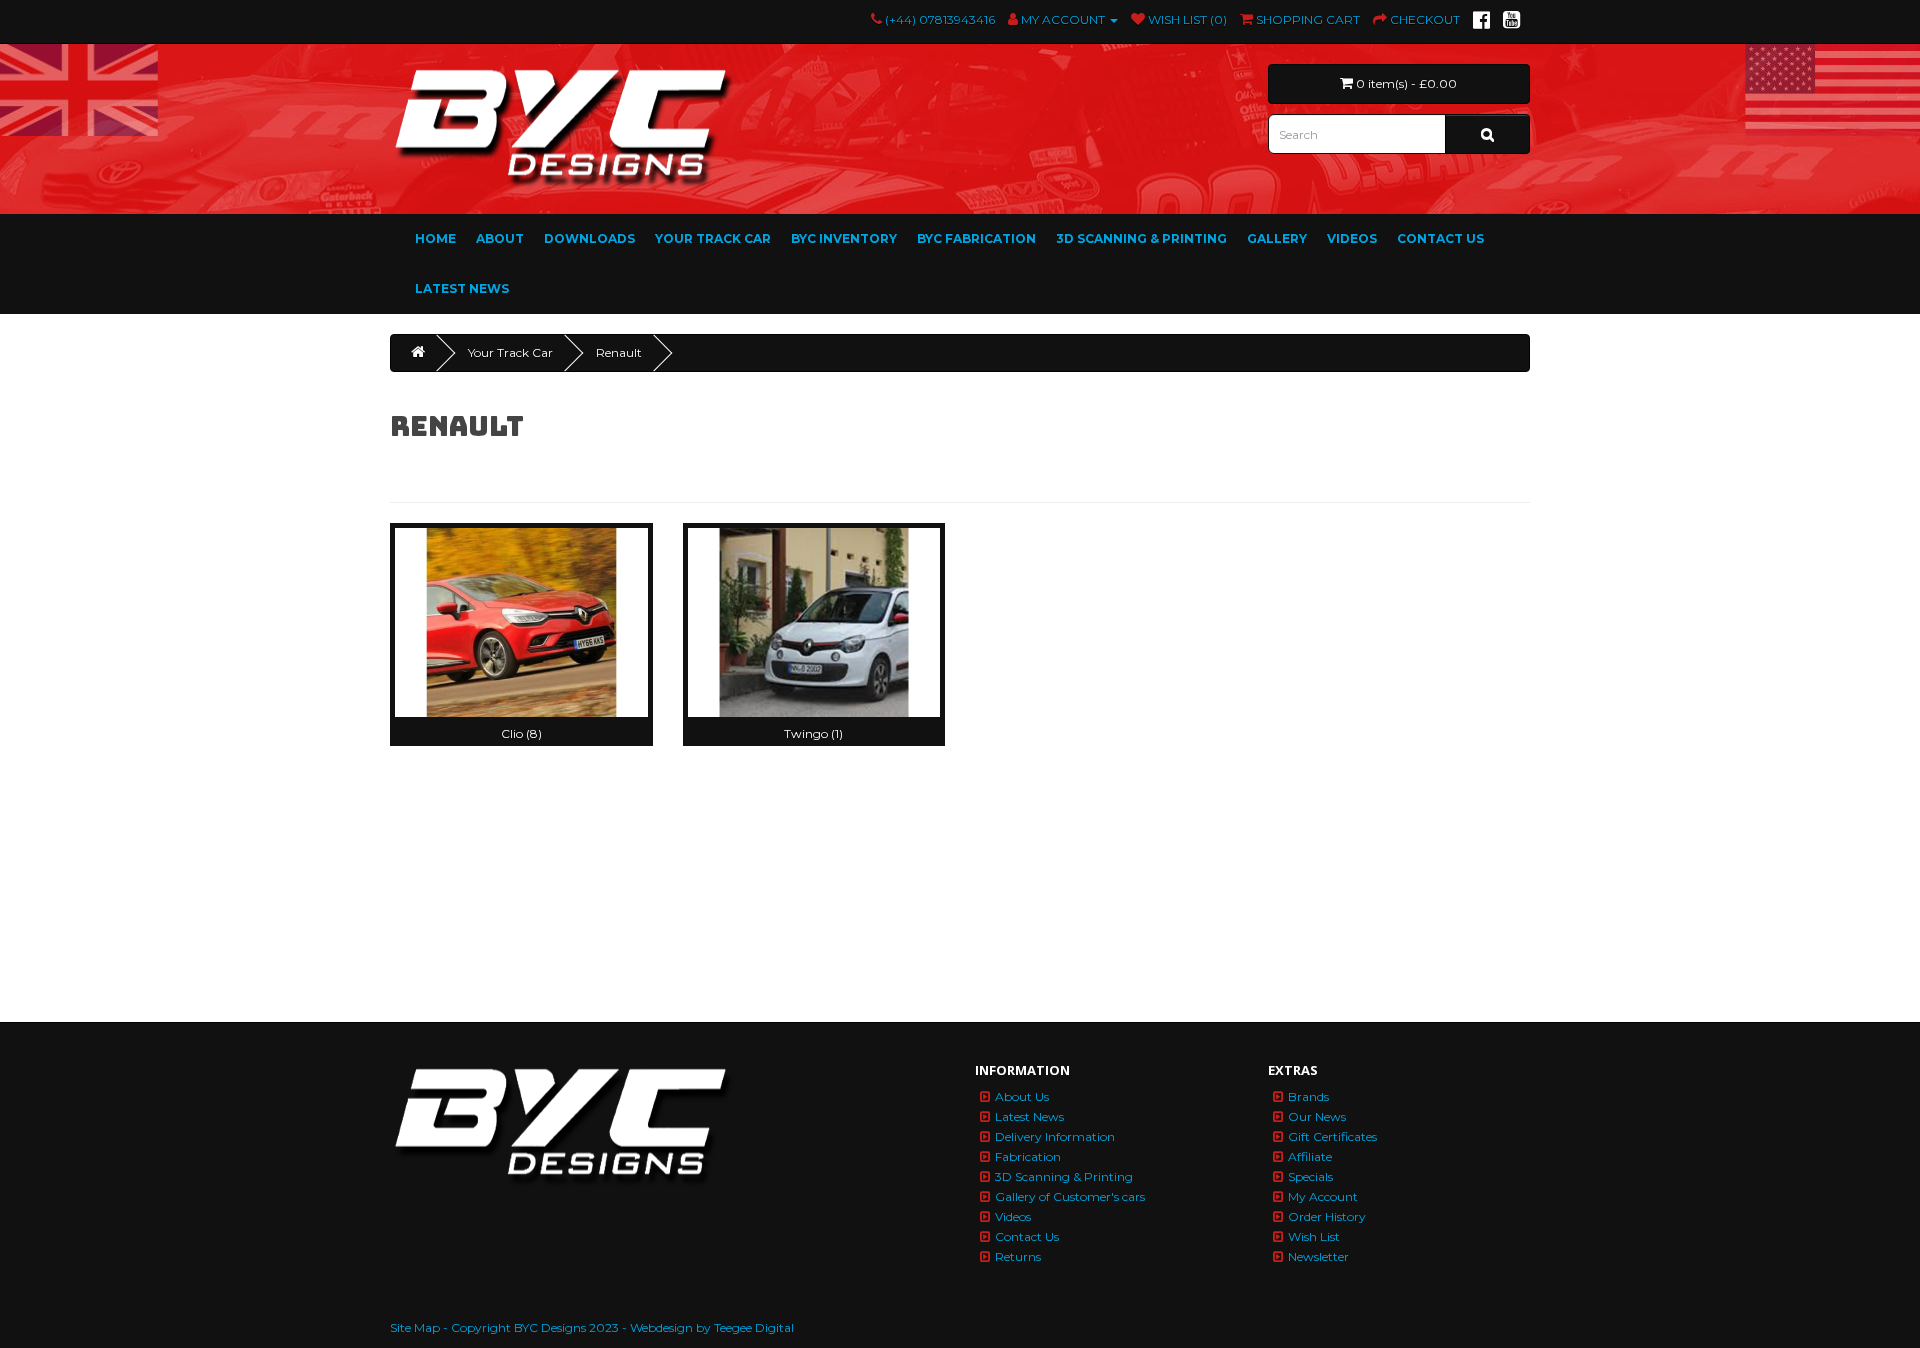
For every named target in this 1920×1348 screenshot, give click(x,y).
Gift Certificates (1332, 1136)
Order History (1327, 1216)
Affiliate (1310, 1156)
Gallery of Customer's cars (1070, 1196)
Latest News (462, 288)
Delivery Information (1055, 1136)
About (500, 238)
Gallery (1277, 238)
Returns (1018, 1256)
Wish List (1314, 1236)
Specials (1310, 1176)
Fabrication (1028, 1156)
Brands (1308, 1096)
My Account (1323, 1196)
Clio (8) (521, 733)
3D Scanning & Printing (1141, 238)
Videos (1352, 238)
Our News (1317, 1116)
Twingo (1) (813, 733)
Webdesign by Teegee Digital (712, 1327)
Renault (619, 352)
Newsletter (1318, 1256)
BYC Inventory (844, 238)
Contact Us (1440, 238)
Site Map (415, 1327)
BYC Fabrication (976, 238)
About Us (1022, 1096)
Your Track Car (713, 238)
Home (435, 238)
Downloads (589, 238)
